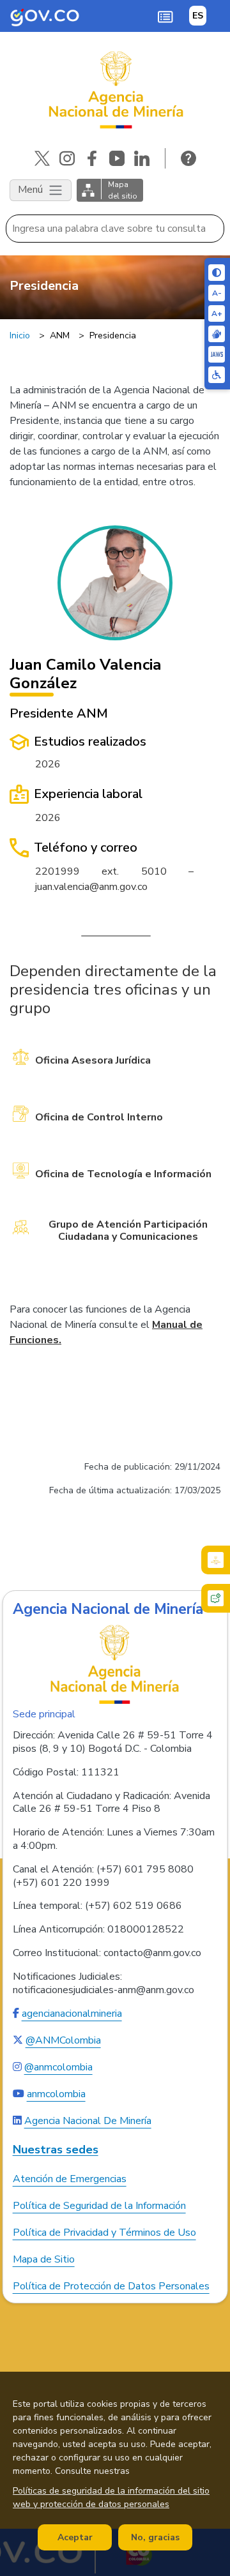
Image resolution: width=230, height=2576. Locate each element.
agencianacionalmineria (72, 2014)
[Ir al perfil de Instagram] (67, 158)
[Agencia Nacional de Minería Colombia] (115, 90)
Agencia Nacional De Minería (88, 2121)
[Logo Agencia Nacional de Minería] (115, 1664)
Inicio (20, 335)
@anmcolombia (58, 2067)
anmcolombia (56, 2094)
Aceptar (75, 2537)
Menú (32, 190)
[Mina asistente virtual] (216, 1560)
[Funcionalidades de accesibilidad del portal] (217, 375)
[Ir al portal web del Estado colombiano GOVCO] (45, 16)
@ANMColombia (63, 2040)
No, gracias (155, 2537)
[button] (165, 16)
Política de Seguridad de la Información (99, 2206)
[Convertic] (217, 354)
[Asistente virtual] (216, 1598)
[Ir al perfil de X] (42, 158)
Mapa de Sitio (44, 2259)
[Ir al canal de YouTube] (117, 158)
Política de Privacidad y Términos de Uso (104, 2233)
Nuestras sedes (56, 2150)
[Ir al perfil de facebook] (92, 158)
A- (217, 293)
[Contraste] (217, 273)
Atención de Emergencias (70, 2179)
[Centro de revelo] (217, 334)
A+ (217, 313)
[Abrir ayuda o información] (188, 158)
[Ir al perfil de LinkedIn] (142, 158)
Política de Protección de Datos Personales (111, 2286)
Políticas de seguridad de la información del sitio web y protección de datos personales (111, 2497)
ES (198, 16)
